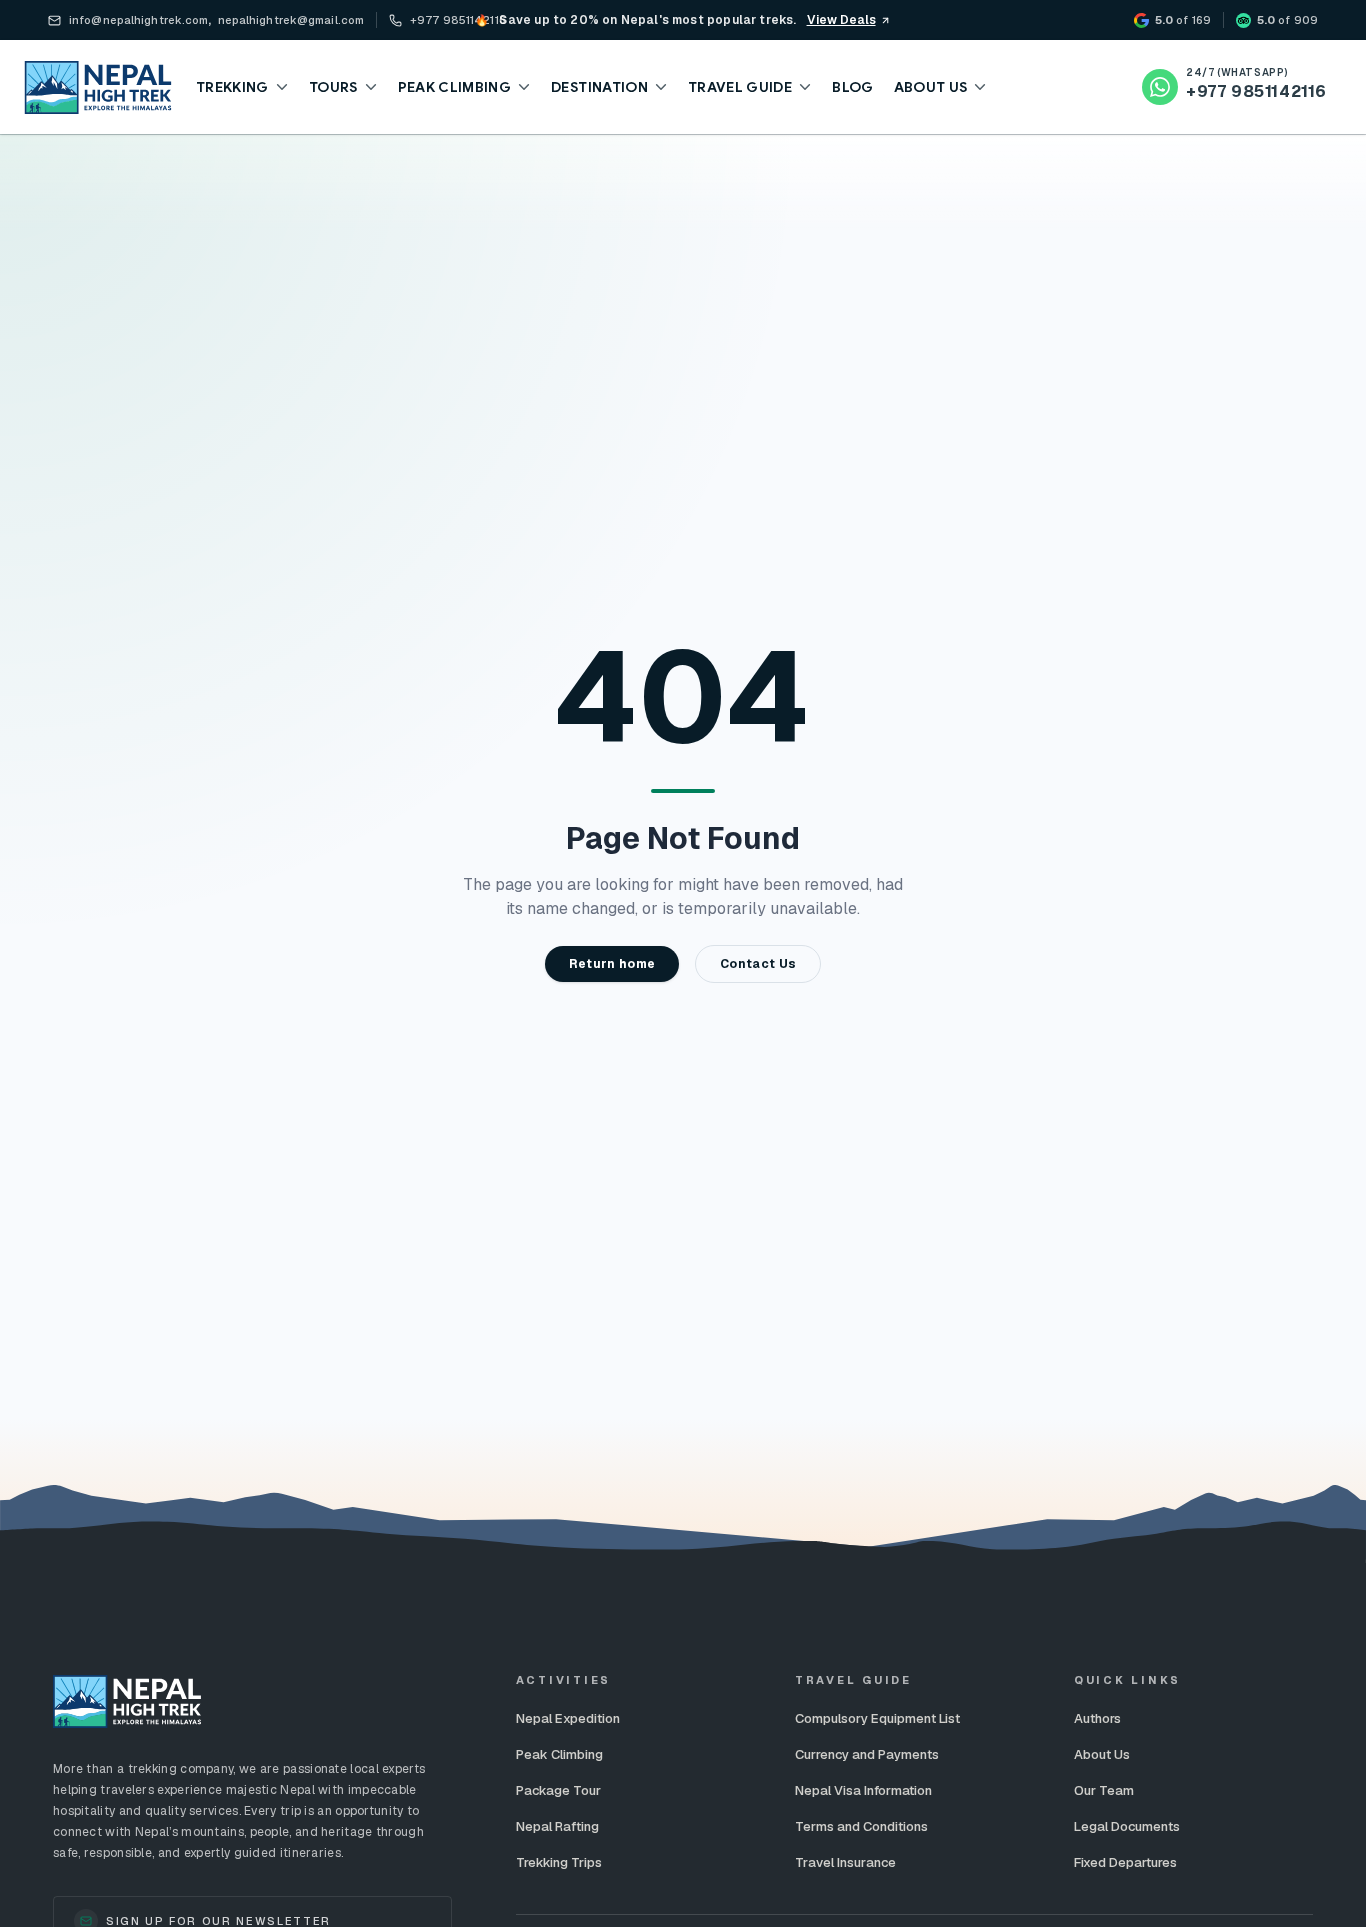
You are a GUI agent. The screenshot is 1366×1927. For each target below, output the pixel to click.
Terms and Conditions (861, 1826)
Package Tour (558, 1790)
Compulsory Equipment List (877, 1718)
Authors (1097, 1718)
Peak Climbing (559, 1754)
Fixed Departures (1125, 1862)
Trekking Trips (559, 1862)
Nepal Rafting (557, 1826)
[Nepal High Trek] (98, 87)
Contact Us (758, 964)
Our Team (1104, 1790)
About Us (1102, 1754)
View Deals (841, 20)
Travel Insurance (845, 1862)
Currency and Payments (867, 1754)
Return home (612, 964)
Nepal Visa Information (863, 1790)
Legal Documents (1127, 1826)
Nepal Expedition (568, 1718)
